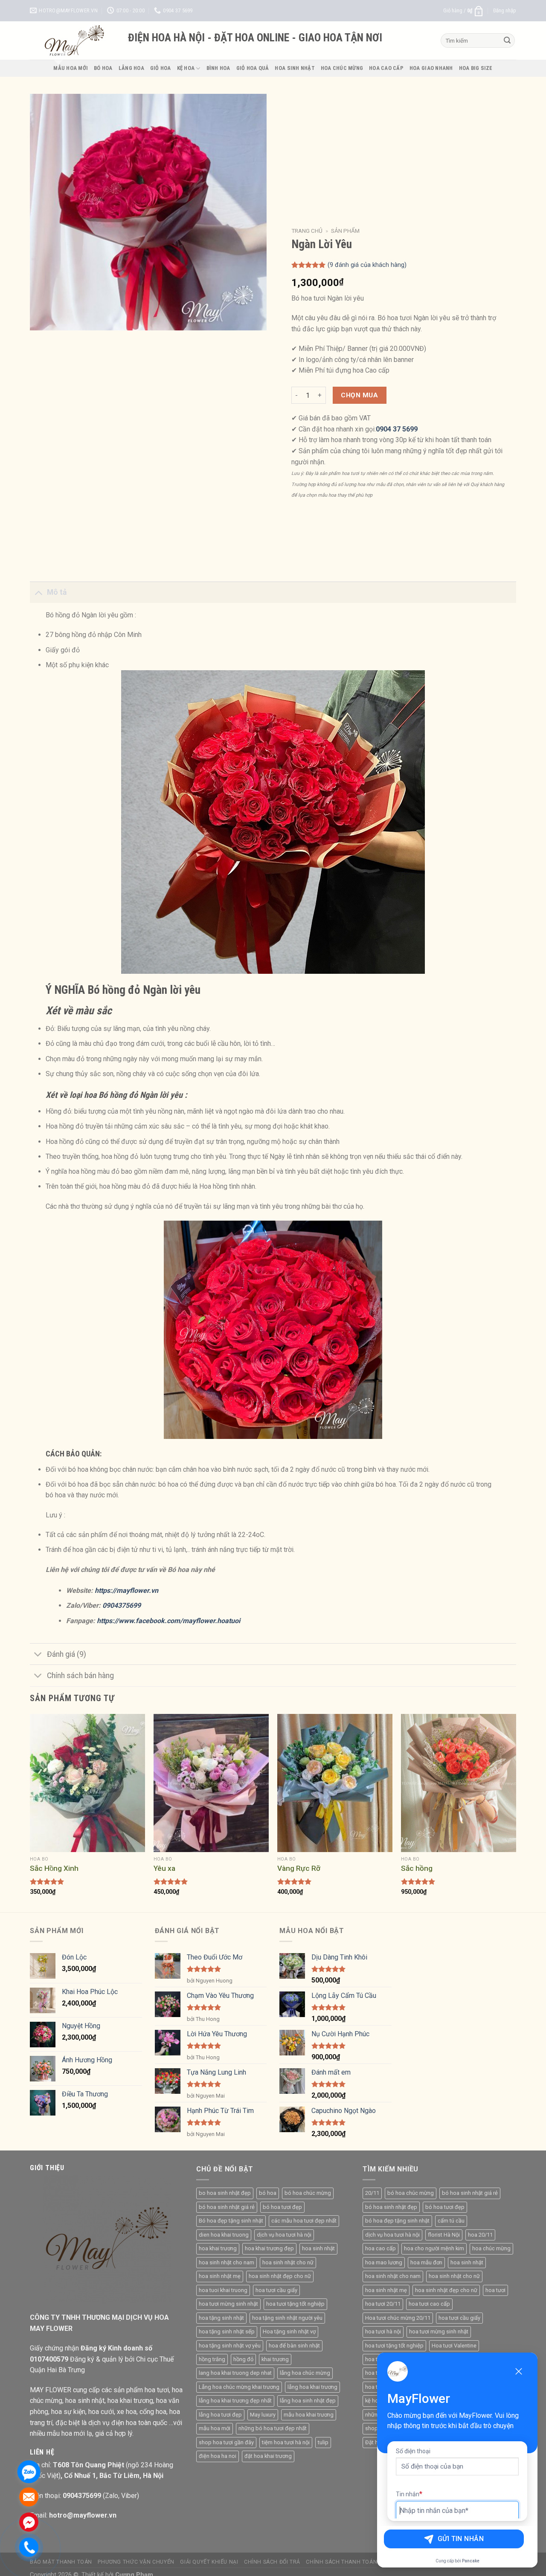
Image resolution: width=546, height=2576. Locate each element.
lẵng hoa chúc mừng (305, 2373)
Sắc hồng (417, 1868)
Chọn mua (359, 395)
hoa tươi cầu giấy (276, 2290)
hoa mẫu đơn (426, 2262)
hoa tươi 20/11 (383, 2304)
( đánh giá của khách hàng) (367, 265)
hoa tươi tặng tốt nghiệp (295, 2304)
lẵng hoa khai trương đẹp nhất (235, 2401)
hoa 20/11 (480, 2235)
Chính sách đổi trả (272, 2562)
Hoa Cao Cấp (386, 68)
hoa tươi (495, 2290)
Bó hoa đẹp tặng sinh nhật (231, 2221)
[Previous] (30, 1812)
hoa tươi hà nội (383, 2331)
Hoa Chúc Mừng (342, 68)
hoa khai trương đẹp (269, 2248)
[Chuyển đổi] (38, 592)
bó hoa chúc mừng (308, 2193)
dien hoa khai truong (224, 2235)
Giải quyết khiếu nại (209, 2562)
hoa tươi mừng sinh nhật (228, 2304)
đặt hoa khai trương (268, 2456)
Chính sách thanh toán (341, 2562)
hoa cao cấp (380, 2248)
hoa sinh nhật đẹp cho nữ (280, 2276)
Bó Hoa (103, 68)
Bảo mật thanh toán (61, 2562)
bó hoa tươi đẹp (282, 2207)
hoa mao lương (384, 2262)
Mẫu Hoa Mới (71, 68)
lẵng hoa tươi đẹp (220, 2415)
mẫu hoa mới (215, 2428)
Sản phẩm (345, 231)
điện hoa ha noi (218, 2456)
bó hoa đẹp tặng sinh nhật (397, 2221)
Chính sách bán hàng (80, 1676)
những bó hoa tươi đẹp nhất (273, 2428)
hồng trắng (212, 2359)
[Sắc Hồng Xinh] (87, 1783)
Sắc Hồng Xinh (54, 1868)
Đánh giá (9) (67, 1654)
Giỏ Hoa (161, 68)
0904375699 (122, 1605)
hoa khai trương (218, 2248)
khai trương (275, 2359)
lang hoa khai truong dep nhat (235, 2373)
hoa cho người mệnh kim (434, 2248)
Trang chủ (307, 231)
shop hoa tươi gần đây (226, 2442)
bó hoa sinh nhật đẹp (391, 2207)
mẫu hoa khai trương (309, 2415)
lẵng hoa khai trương (312, 2387)
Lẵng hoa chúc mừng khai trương (239, 2387)
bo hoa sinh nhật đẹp (225, 2193)
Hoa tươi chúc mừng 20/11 (398, 2318)
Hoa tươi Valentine (454, 2346)
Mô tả (57, 592)
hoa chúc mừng (491, 2248)
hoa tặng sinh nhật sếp (227, 2331)
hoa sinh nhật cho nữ (288, 2262)
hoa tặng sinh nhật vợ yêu (230, 2346)
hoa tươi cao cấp (429, 2304)
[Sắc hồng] (459, 1783)
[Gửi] (507, 41)
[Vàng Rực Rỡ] (335, 1783)
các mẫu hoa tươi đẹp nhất (304, 2221)
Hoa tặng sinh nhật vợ (289, 2331)
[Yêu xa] (211, 1783)
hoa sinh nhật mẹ (220, 2276)
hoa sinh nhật (318, 2248)
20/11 (372, 2193)
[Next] (516, 1812)
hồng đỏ (243, 2359)
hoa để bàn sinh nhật (294, 2346)
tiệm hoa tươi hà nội (286, 2442)
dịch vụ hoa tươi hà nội (284, 2235)
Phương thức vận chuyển (136, 2562)
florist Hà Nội (444, 2235)
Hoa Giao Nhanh (431, 68)
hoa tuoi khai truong (223, 2290)
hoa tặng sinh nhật (221, 2318)
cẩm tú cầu (451, 2221)
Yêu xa (164, 1868)
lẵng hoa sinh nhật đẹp (308, 2401)
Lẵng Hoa (131, 68)
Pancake (471, 2561)
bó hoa (268, 2193)
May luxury (263, 2415)
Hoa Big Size (476, 68)
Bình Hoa (218, 68)
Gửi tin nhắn (461, 2539)
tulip (323, 2442)
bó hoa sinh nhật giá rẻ (227, 2207)
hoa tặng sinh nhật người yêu (287, 2318)
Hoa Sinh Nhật (295, 68)
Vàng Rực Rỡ (299, 1868)
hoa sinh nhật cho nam (227, 2262)
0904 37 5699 (397, 429)
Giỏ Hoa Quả (253, 68)
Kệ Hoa (186, 68)
